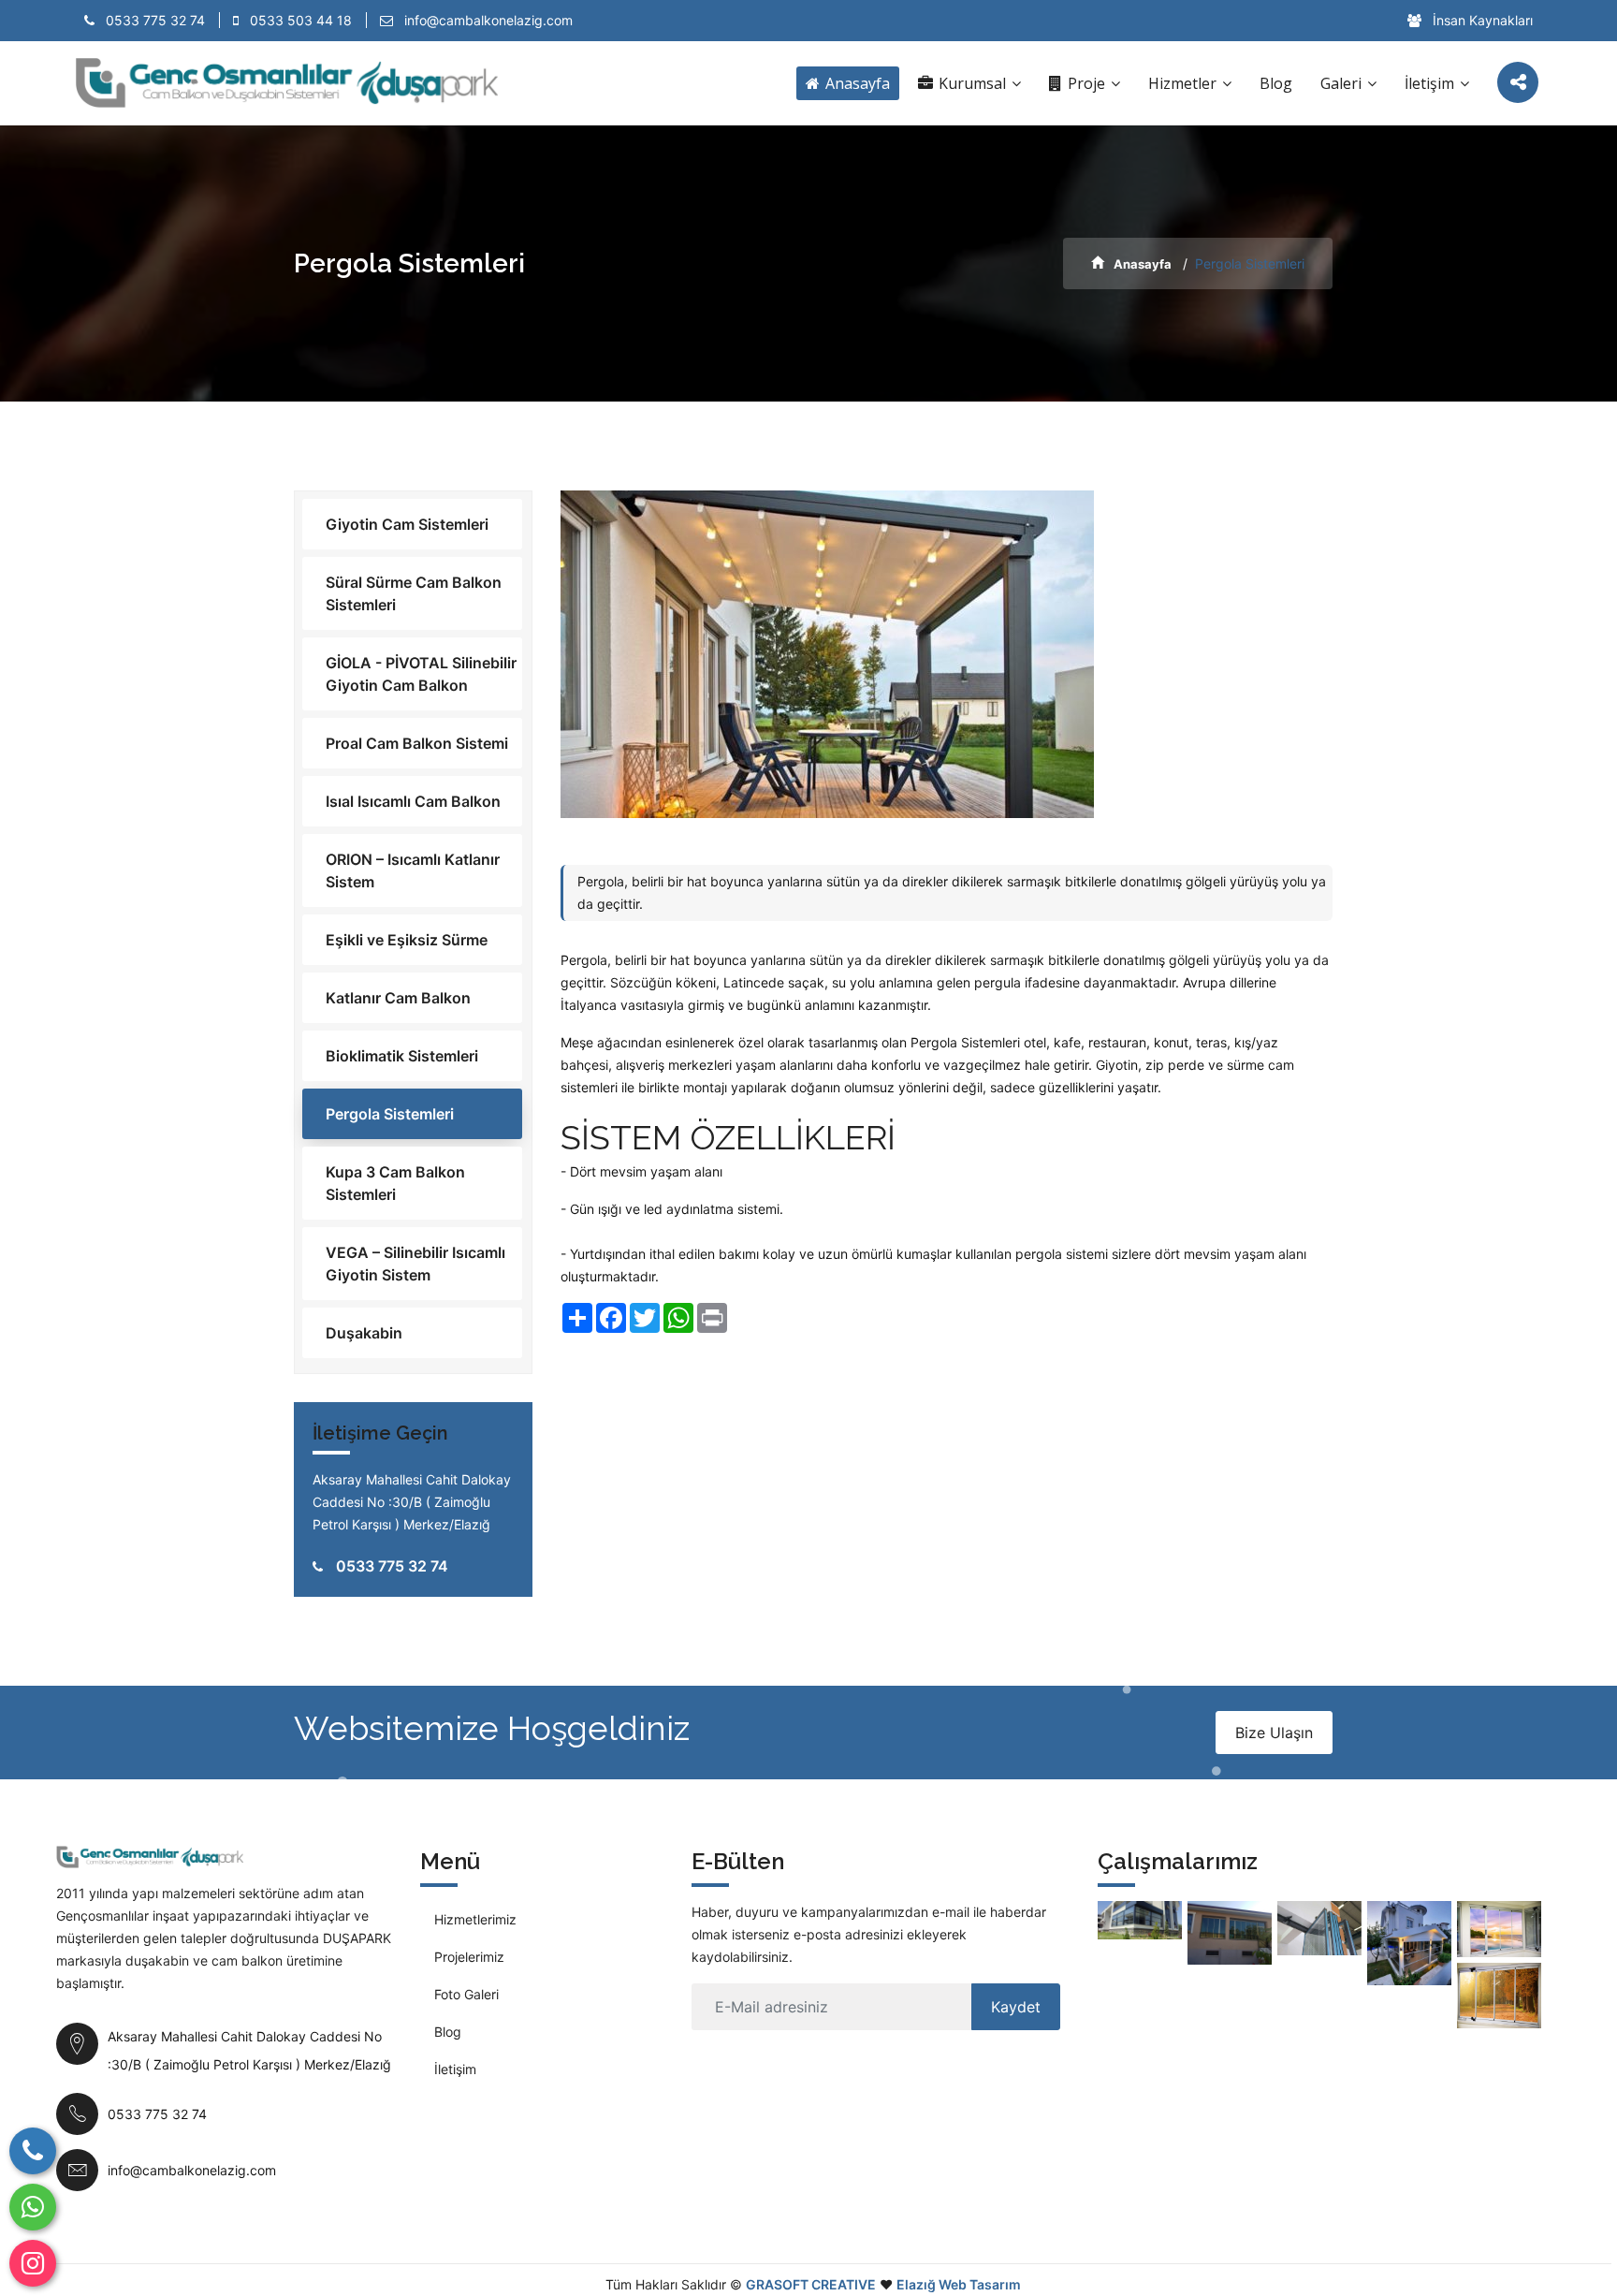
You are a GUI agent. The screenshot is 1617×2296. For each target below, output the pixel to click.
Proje (1086, 83)
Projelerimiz (469, 1957)
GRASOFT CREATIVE (811, 2284)
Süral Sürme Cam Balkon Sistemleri (414, 593)
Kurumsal (972, 83)
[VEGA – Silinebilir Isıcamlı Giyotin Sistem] (1409, 1943)
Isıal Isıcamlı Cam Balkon (413, 801)
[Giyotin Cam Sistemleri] (1140, 1920)
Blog (1276, 83)
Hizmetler (1184, 83)
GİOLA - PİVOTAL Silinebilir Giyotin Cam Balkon (421, 674)
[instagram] (33, 2263)
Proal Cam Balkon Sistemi (417, 743)
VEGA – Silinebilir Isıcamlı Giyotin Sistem (415, 1264)
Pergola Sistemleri (390, 1114)
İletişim (1431, 83)
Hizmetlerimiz (475, 1919)
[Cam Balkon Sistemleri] (1230, 1933)
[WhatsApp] (33, 2207)
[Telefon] (33, 2151)
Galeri (1343, 83)
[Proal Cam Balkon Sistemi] (1499, 1929)
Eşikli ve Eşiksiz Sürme (407, 940)
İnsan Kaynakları (1481, 20)
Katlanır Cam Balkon (398, 998)
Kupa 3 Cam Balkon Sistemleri (395, 1183)
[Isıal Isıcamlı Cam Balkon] (1499, 1996)
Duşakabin (364, 1333)
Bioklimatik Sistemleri (402, 1056)
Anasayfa (856, 83)
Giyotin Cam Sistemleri (407, 524)
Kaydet (1016, 2007)
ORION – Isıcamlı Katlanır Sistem (413, 870)
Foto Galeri (466, 1994)
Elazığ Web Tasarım (959, 2284)
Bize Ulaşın (1274, 1733)
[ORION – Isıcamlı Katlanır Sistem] (1319, 1928)
